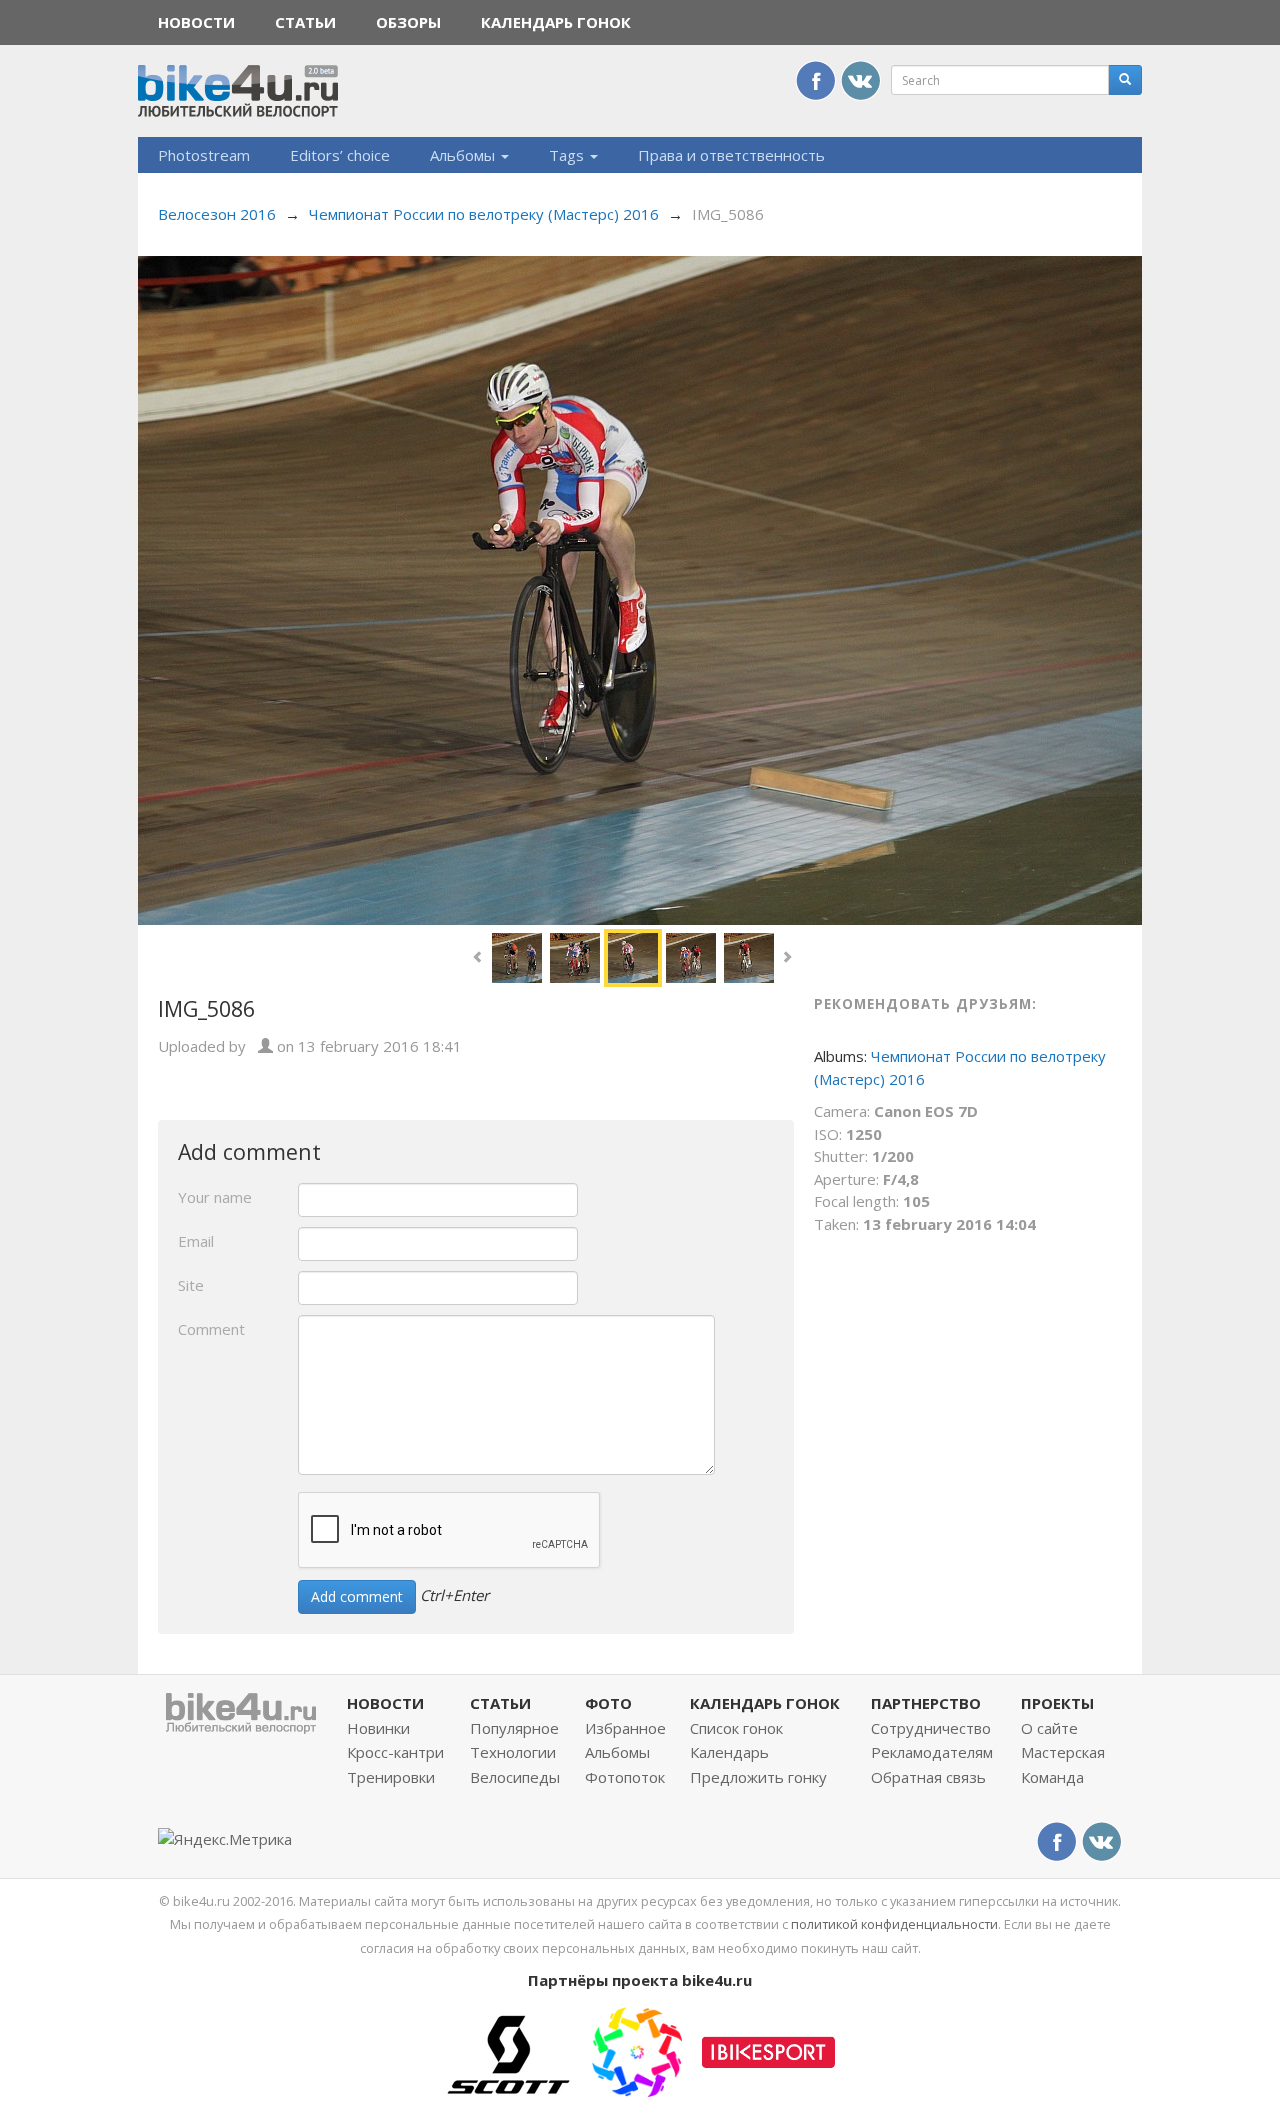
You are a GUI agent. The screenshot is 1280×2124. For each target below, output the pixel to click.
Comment (211, 1329)
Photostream (204, 155)
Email (196, 1241)
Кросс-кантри (395, 1752)
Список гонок (736, 1728)
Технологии (513, 1752)
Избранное (625, 1728)
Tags (568, 155)
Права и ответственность (731, 155)
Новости (196, 22)
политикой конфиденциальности (894, 1924)
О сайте (1049, 1728)
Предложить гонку (758, 1777)
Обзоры (408, 22)
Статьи (305, 22)
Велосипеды (515, 1777)
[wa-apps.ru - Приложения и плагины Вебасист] (637, 2050)
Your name (215, 1197)
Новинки (378, 1728)
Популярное (514, 1728)
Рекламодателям (932, 1752)
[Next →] (640, 588)
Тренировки (391, 1777)
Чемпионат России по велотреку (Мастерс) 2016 (484, 214)
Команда (1052, 1777)
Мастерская (1063, 1752)
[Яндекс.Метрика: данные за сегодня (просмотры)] (225, 1839)
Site (191, 1285)
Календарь (729, 1752)
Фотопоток (625, 1777)
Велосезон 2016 (217, 214)
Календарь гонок (556, 22)
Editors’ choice (340, 155)
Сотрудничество (931, 1728)
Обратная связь (928, 1777)
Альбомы (464, 155)
